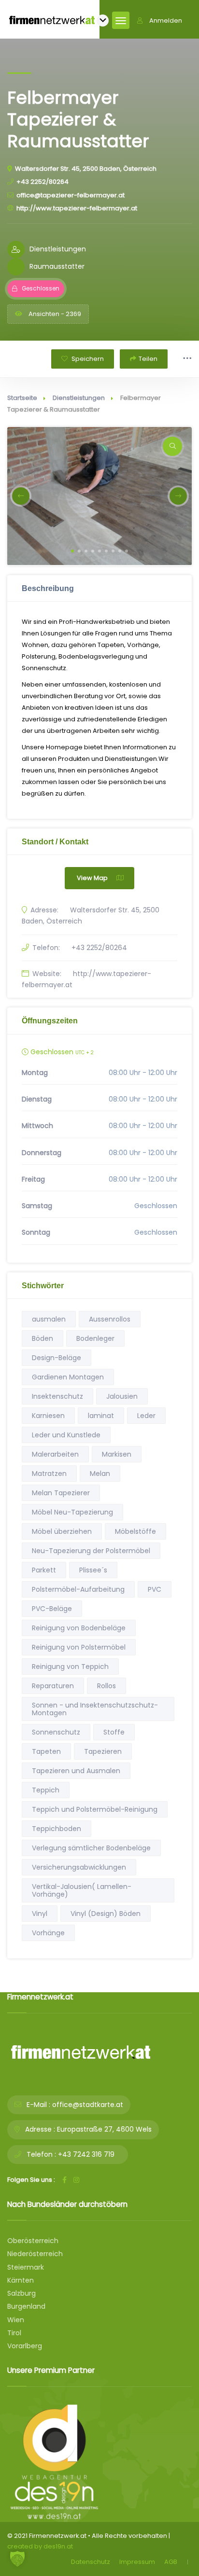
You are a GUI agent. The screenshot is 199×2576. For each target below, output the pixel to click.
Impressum (137, 2562)
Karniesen (48, 1416)
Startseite (22, 398)
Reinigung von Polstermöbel (79, 1647)
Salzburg (21, 2293)
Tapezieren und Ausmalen (76, 1771)
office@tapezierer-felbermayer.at (71, 195)
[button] (72, 551)
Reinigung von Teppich (70, 1667)
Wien (16, 2320)
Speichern (87, 359)
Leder (146, 1416)
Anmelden (166, 21)
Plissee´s (93, 1570)
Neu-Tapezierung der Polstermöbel (91, 1551)
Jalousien (122, 1396)
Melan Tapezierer (61, 1493)
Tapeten (46, 1751)
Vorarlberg (25, 2346)
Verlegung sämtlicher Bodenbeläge (91, 1848)
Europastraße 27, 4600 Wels (104, 2129)
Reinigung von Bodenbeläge (79, 1628)
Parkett (44, 1570)
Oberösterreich (33, 2241)
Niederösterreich (35, 2254)
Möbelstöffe (135, 1531)
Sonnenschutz (56, 1732)
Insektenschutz (57, 1396)
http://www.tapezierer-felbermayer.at (77, 208)
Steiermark (26, 2267)
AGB (171, 2562)
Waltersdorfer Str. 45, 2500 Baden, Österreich (86, 169)
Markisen (117, 1454)
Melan (100, 1474)
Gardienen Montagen (68, 1377)
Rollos (107, 1686)
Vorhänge (48, 1933)
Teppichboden (57, 1829)
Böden (43, 1338)
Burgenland (26, 2306)
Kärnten (21, 2280)
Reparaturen (53, 1686)
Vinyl (40, 1914)
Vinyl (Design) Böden (106, 1914)
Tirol (14, 2333)
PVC (155, 1589)
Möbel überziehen (62, 1531)
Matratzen (49, 1474)
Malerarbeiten (55, 1454)
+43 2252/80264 (43, 182)
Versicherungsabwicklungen (79, 1867)
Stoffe (114, 1732)
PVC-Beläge (52, 1609)
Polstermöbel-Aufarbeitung (78, 1589)
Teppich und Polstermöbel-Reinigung (95, 1809)
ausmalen (49, 1319)
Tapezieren (103, 1751)
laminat (101, 1416)
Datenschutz (91, 2562)
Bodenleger (95, 1338)
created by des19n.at (40, 2546)
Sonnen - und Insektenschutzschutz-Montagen (95, 1709)
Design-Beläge (57, 1358)
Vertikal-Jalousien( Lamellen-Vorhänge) (82, 1890)
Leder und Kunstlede (66, 1435)
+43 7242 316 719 (86, 2154)
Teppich (46, 1790)
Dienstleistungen (79, 398)
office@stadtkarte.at (88, 2105)
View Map (92, 878)
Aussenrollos (110, 1319)
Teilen (148, 359)
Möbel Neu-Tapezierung (72, 1512)
